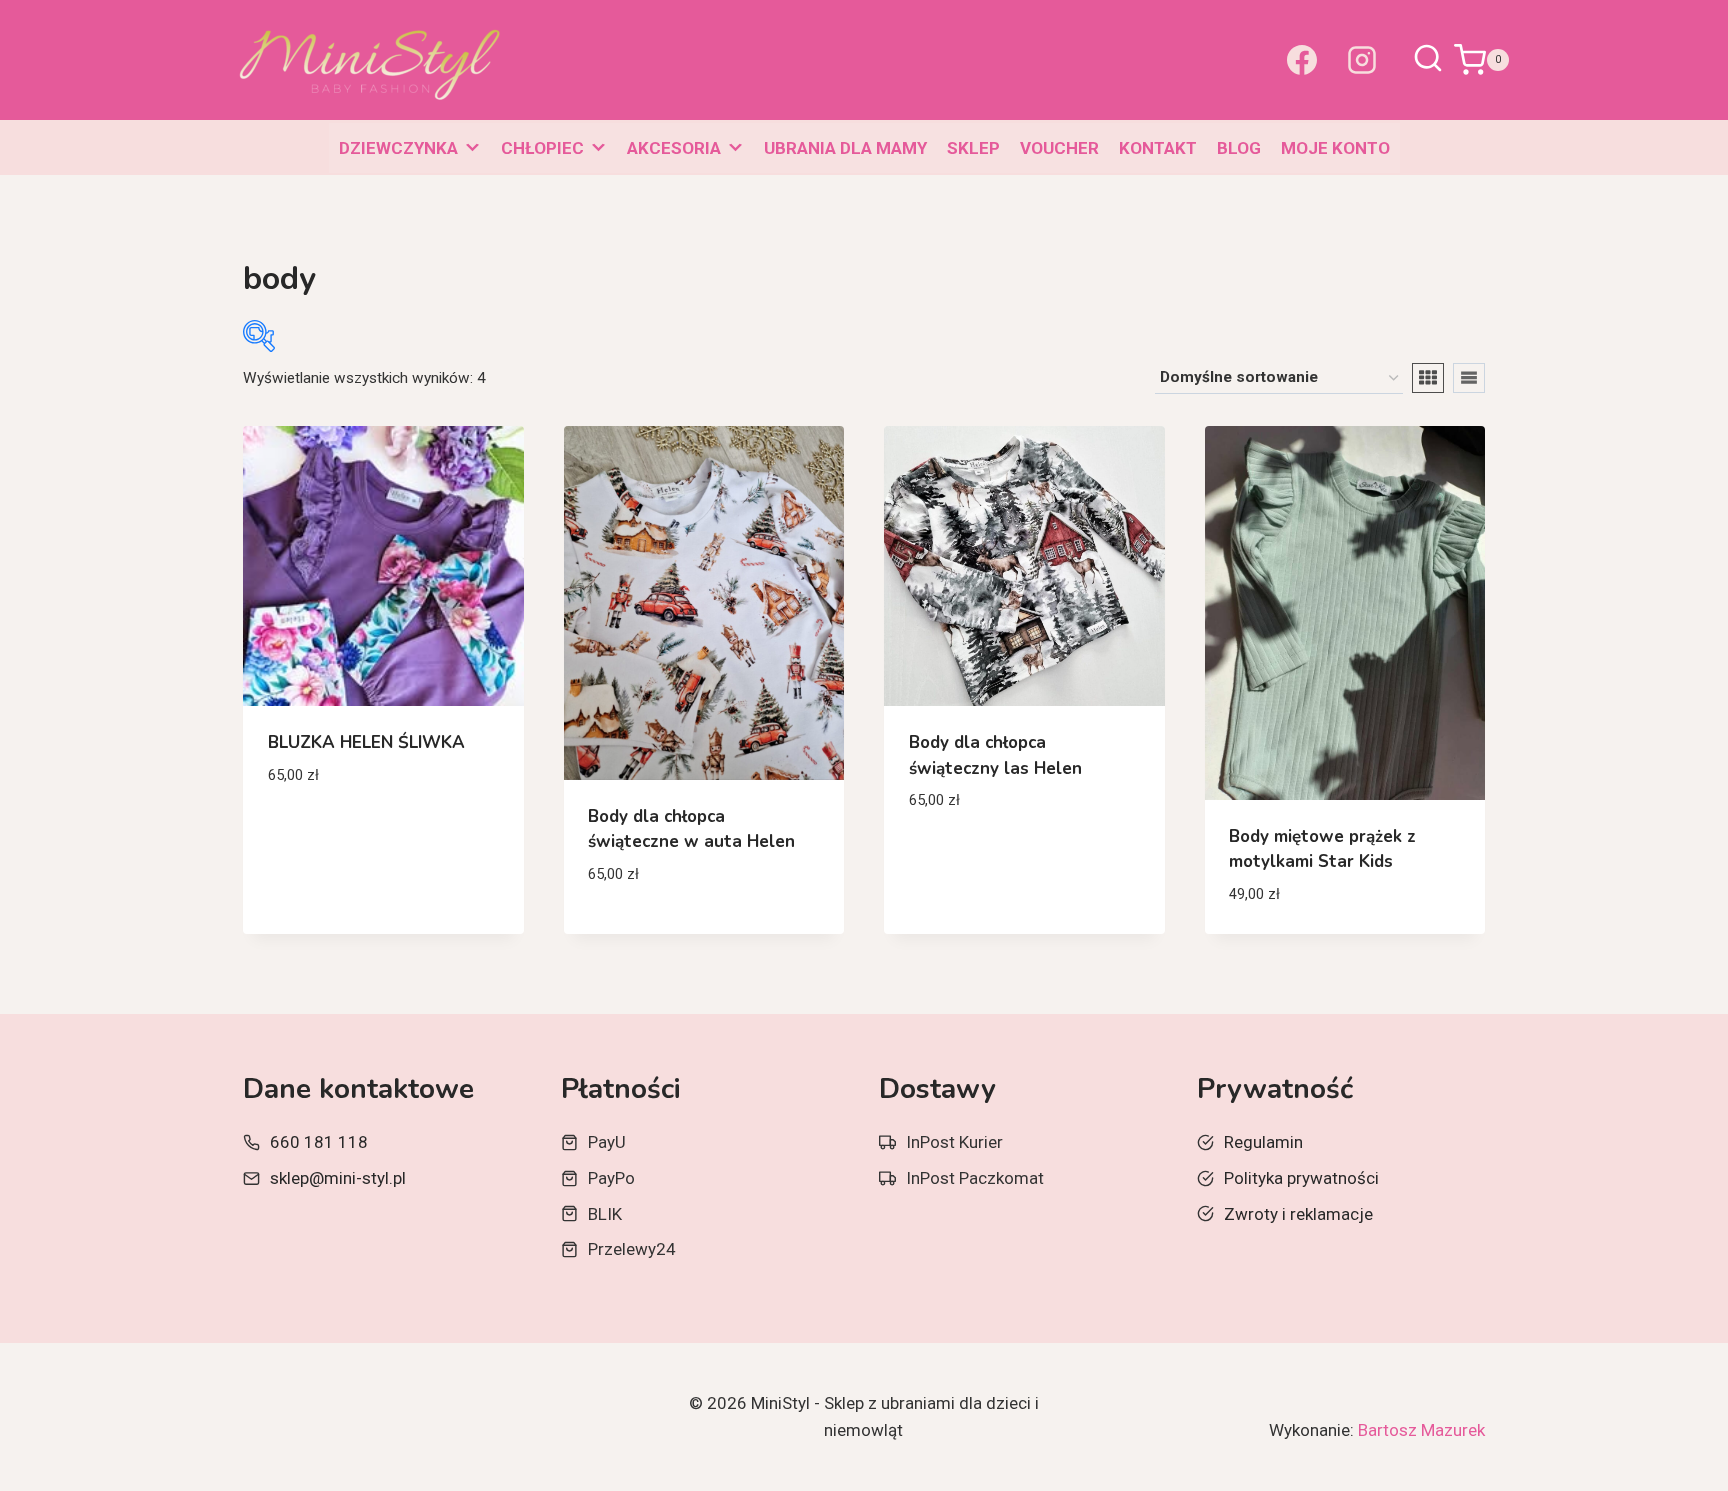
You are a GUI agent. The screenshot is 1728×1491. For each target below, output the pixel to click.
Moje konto (1335, 148)
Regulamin (1263, 1142)
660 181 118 (319, 1142)
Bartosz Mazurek (1421, 1430)
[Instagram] (1362, 60)
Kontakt (1158, 148)
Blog (1239, 148)
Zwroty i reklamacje (1298, 1214)
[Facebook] (1302, 60)
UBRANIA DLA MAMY (845, 148)
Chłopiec (542, 148)
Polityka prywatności (1301, 1178)
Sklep (973, 148)
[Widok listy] (1469, 378)
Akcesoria (674, 148)
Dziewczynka (398, 148)
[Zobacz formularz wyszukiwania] (1428, 60)
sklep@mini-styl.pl (338, 1178)
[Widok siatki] (1428, 378)
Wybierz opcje (325, 834)
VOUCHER (1059, 148)
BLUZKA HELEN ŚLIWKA (366, 742)
